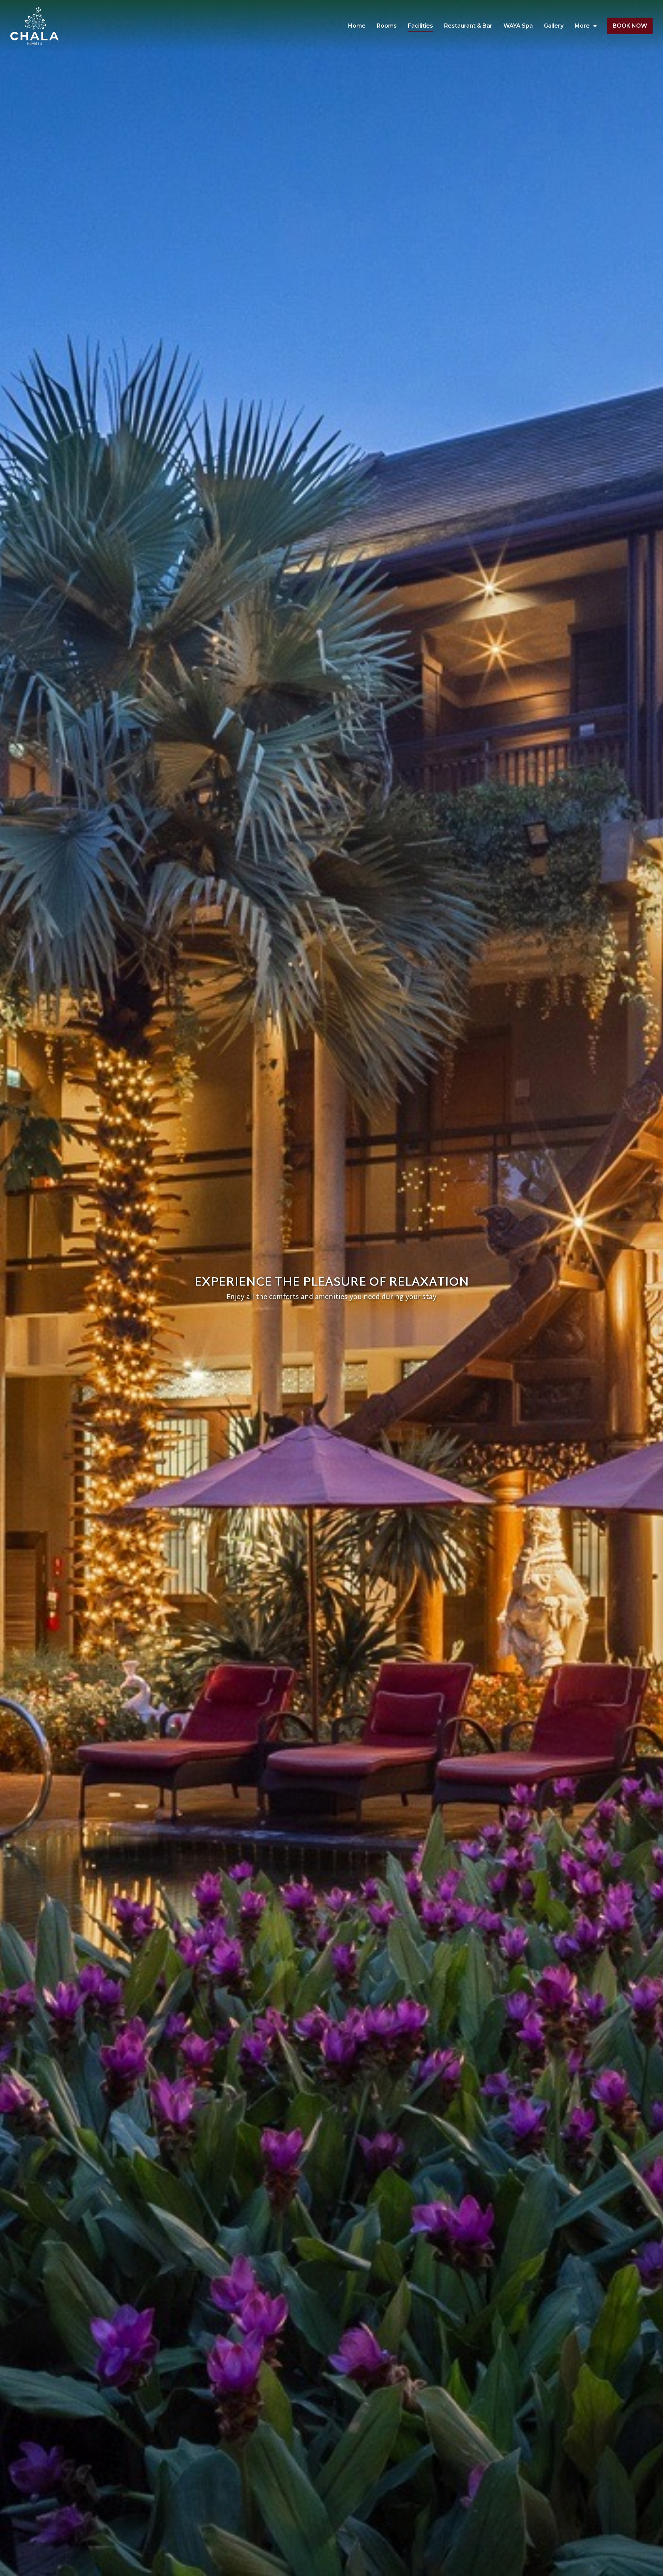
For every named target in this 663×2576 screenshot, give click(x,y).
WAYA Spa (518, 26)
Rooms (387, 26)
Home (357, 26)
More (582, 26)
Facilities (420, 26)
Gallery (554, 26)
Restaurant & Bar (468, 26)
